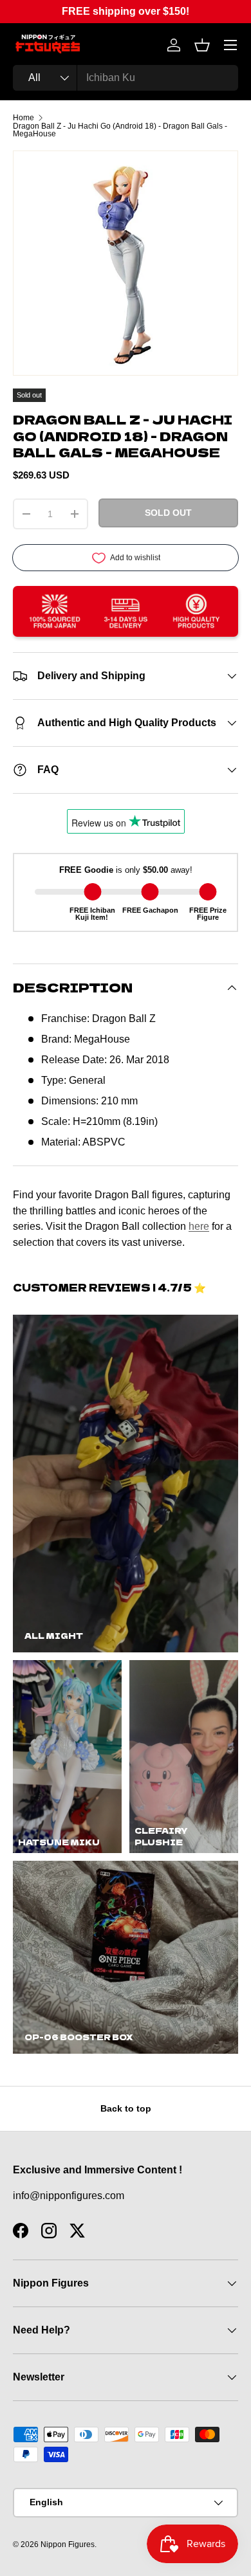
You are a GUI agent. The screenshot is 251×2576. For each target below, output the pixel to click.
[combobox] (126, 78)
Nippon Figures (68, 2544)
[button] (202, 45)
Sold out (168, 513)
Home (23, 118)
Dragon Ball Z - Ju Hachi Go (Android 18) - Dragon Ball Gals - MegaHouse (120, 130)
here (199, 1226)
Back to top (126, 2108)
